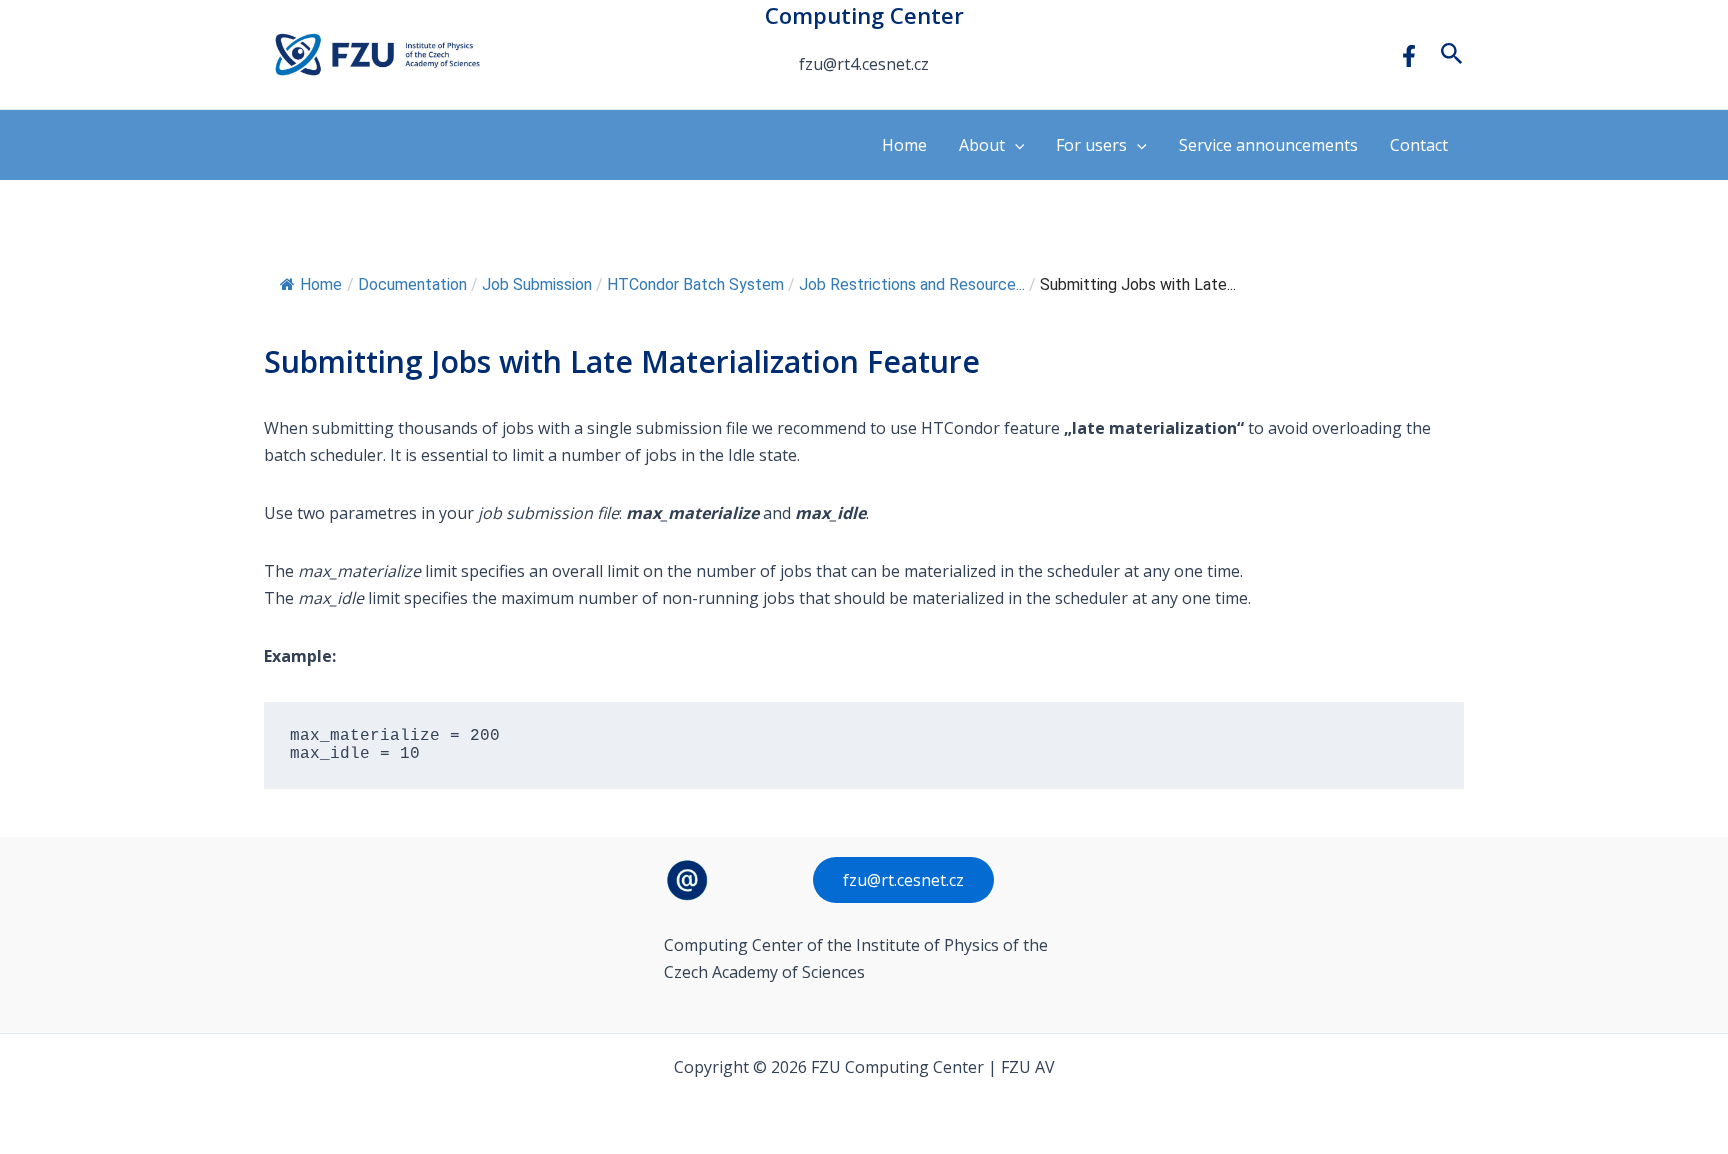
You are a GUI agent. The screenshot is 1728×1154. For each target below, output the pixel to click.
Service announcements (1268, 145)
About (982, 145)
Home (904, 145)
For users (1091, 145)
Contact (1419, 145)
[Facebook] (1409, 56)
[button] (1452, 55)
